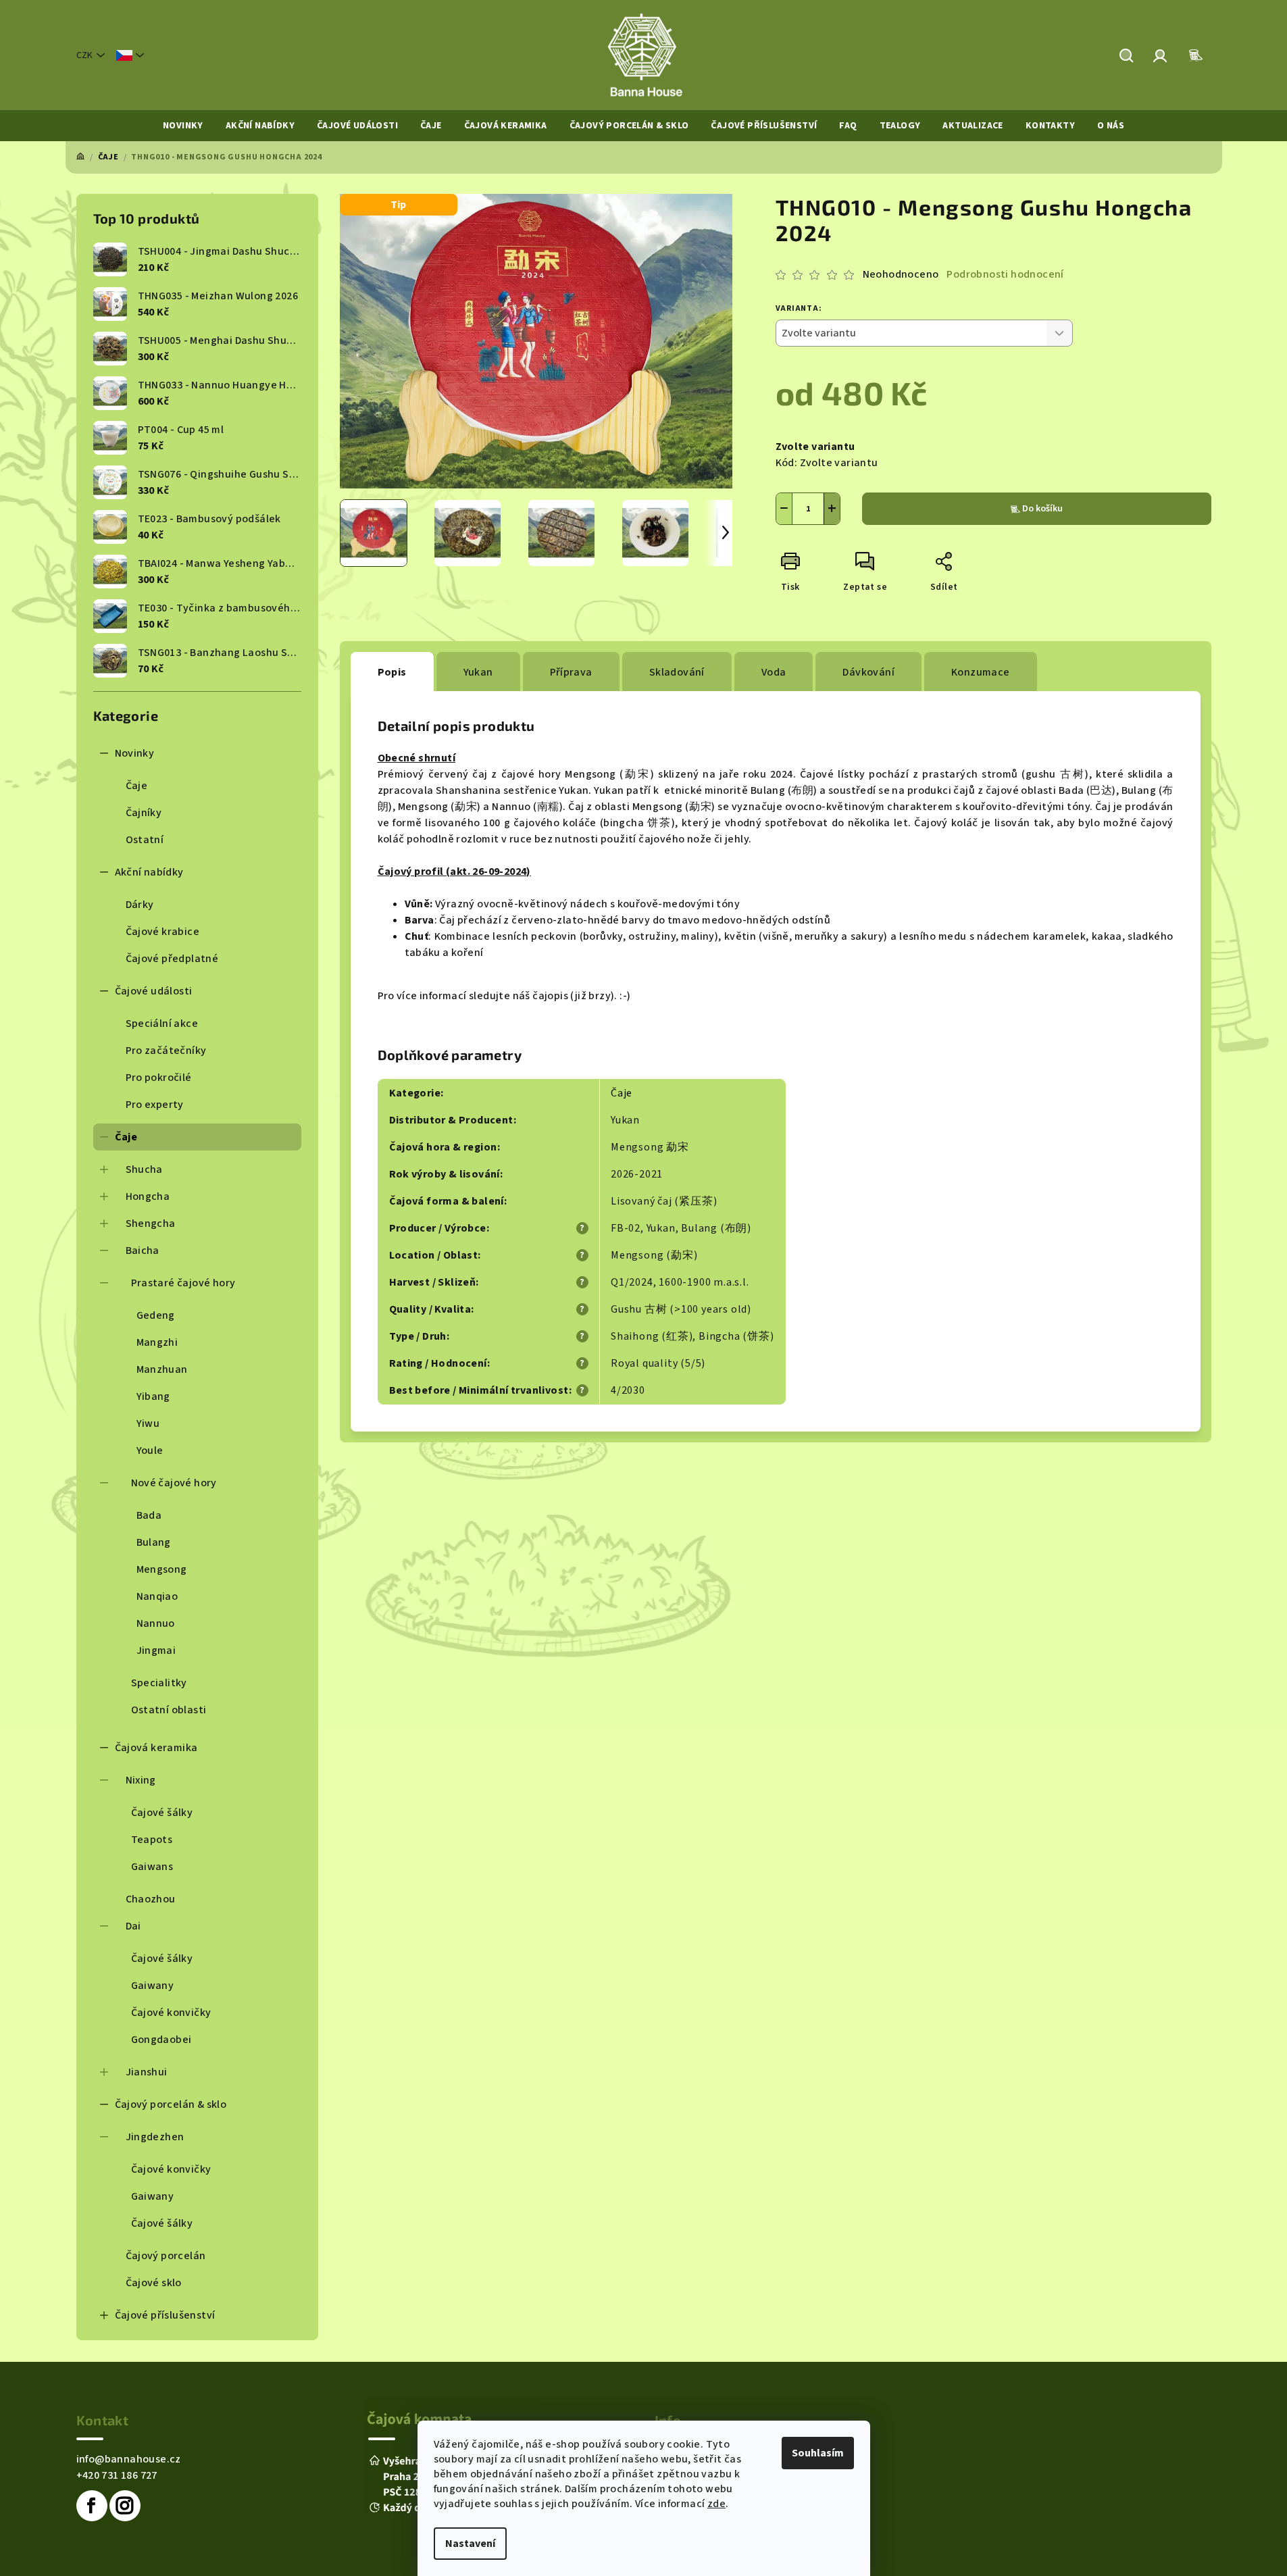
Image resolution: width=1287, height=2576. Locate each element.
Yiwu (148, 1423)
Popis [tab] (392, 672)
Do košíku (1042, 509)
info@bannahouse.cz (129, 2459)
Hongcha (148, 1196)
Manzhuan (162, 1369)
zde (716, 2504)
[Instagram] (125, 2506)
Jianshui (147, 2072)
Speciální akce (162, 1024)
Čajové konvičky (171, 2013)
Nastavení (470, 2544)
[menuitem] (183, 126)
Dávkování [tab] (868, 672)
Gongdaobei (161, 2040)
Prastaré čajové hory (183, 1283)
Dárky (140, 905)
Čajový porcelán (166, 2256)
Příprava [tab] (571, 672)
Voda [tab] (774, 672)
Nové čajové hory (174, 1483)
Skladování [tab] (677, 672)
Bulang (154, 1542)
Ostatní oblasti (169, 1710)
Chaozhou (151, 1899)
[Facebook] (92, 2506)
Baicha (143, 1251)
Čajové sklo (154, 2283)
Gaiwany (153, 1986)
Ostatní (145, 840)
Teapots (152, 1840)
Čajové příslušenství (165, 2315)
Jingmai (156, 1650)
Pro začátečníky (166, 1051)
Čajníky (144, 813)
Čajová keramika (156, 1748)
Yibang (153, 1396)
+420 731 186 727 (117, 2475)
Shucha (144, 1169)
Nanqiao (157, 1596)
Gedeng (156, 1315)
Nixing (141, 1780)
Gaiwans (152, 1867)
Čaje (137, 786)
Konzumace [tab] (981, 672)
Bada (149, 1515)
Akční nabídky (149, 872)
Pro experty (155, 1105)
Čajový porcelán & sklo (171, 2104)
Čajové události (154, 991)
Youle (150, 1450)
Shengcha (151, 1223)
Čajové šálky (162, 1813)
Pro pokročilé (159, 1078)
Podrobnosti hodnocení (1005, 274)
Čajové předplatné (172, 959)
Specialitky (159, 1683)
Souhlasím (818, 2453)
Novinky (135, 753)
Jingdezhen (155, 2137)
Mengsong (162, 1569)
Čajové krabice (163, 932)
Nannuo (156, 1623)
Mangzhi (157, 1342)
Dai (133, 1926)
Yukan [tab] (478, 672)
